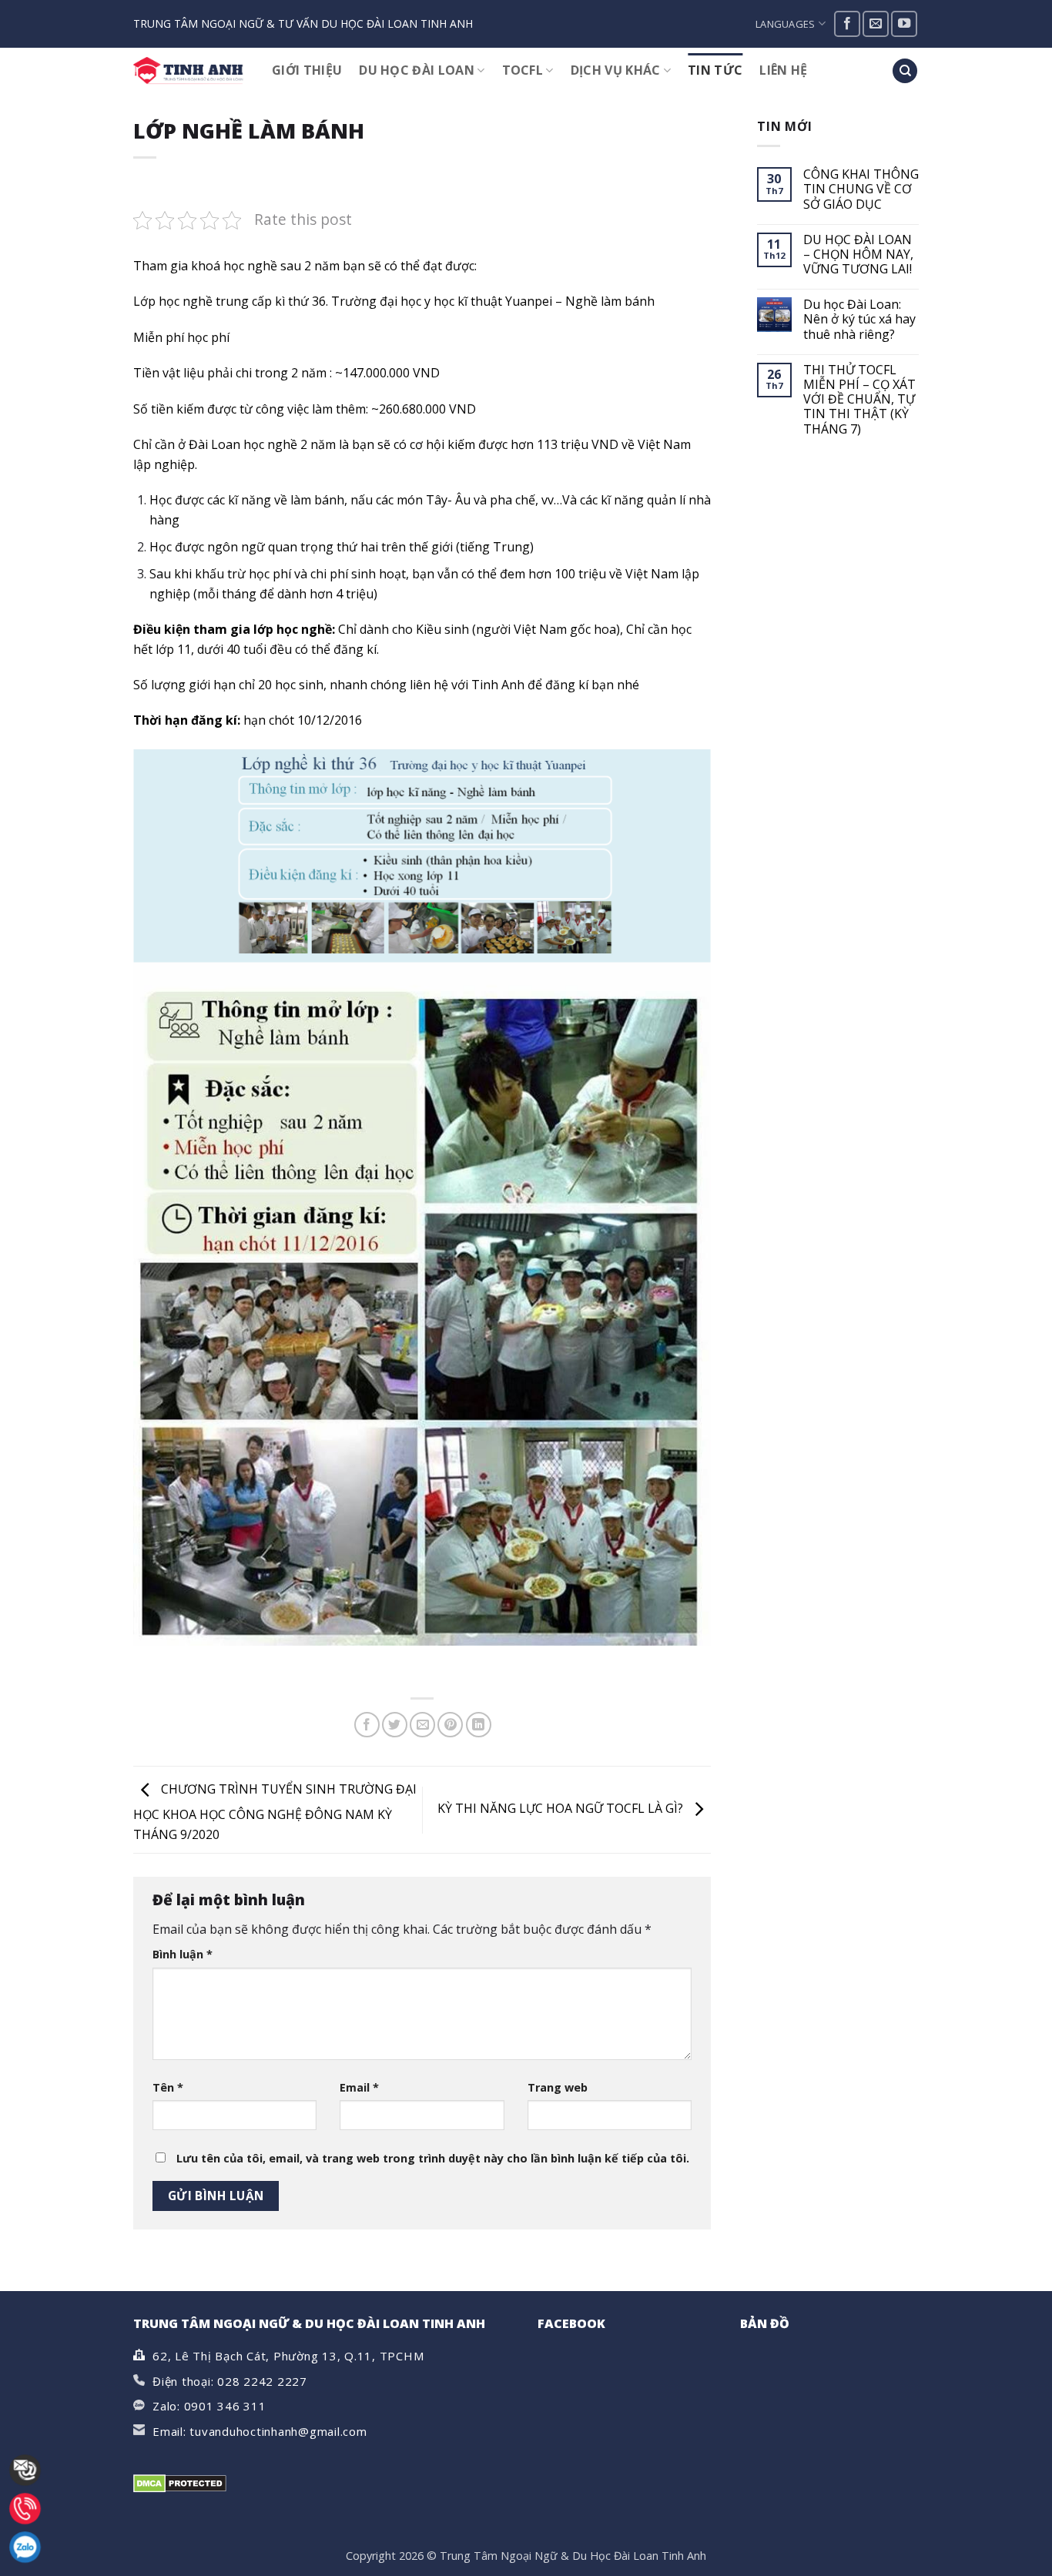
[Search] (905, 71)
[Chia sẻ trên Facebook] (367, 1725)
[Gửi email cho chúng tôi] (876, 24)
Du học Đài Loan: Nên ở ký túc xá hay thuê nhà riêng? (859, 320)
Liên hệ (783, 70)
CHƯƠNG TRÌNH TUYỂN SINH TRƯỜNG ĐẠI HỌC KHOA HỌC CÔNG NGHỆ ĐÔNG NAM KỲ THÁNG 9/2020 (275, 1812)
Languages (785, 24)
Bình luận (183, 1954)
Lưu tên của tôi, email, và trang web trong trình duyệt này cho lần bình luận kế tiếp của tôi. (433, 2158)
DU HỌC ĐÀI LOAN (417, 70)
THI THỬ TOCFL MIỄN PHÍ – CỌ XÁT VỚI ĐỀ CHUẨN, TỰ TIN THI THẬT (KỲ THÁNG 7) (859, 400)
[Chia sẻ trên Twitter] (395, 1725)
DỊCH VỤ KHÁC (616, 70)
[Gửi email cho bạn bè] (422, 1725)
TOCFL (523, 70)
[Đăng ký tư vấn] (25, 2470)
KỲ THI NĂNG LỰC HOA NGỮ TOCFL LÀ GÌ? (562, 1809)
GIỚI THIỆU (307, 70)
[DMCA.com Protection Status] (180, 2483)
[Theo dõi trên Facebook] (847, 24)
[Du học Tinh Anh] (191, 71)
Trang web (558, 2087)
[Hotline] (25, 2509)
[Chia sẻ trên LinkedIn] (479, 1725)
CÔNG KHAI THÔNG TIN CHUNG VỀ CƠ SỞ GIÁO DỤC (861, 189)
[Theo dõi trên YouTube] (904, 24)
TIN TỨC (715, 70)
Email (359, 2087)
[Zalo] (25, 2547)
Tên (168, 2087)
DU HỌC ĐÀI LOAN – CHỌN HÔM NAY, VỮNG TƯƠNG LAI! (858, 255)
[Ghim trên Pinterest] (450, 1725)
